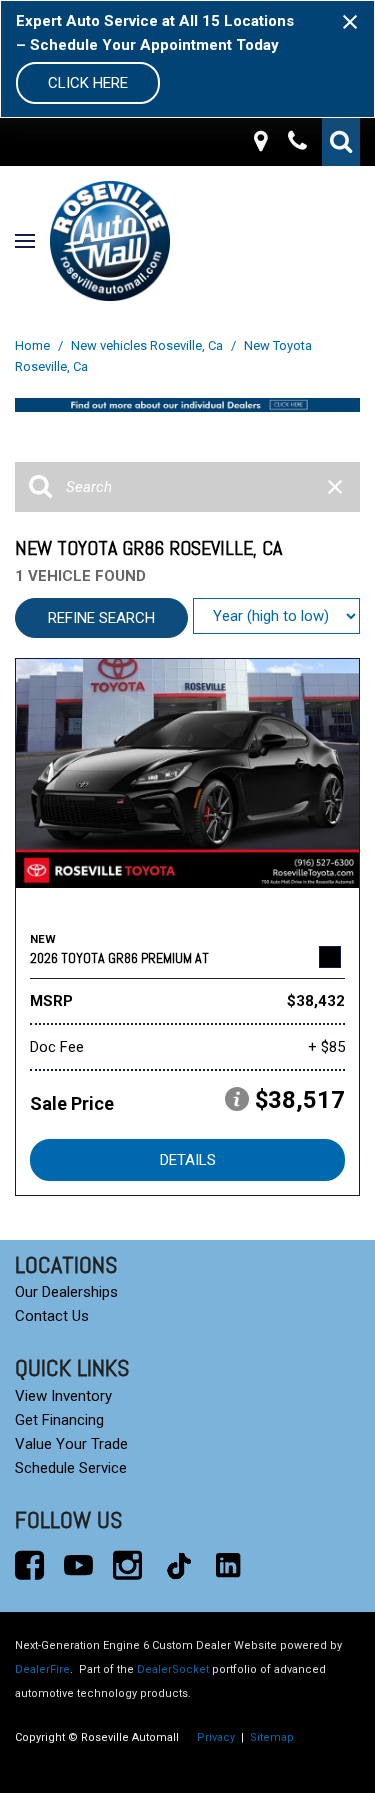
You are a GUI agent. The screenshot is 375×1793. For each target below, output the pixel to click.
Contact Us (52, 1316)
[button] (341, 142)
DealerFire (42, 1669)
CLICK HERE (88, 83)
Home (34, 345)
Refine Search (101, 618)
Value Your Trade (71, 1444)
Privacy (216, 1737)
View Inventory (63, 1396)
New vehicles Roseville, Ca (148, 345)
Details (188, 1160)
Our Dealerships (66, 1292)
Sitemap (272, 1737)
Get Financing (59, 1420)
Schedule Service (71, 1468)
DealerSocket (173, 1669)
